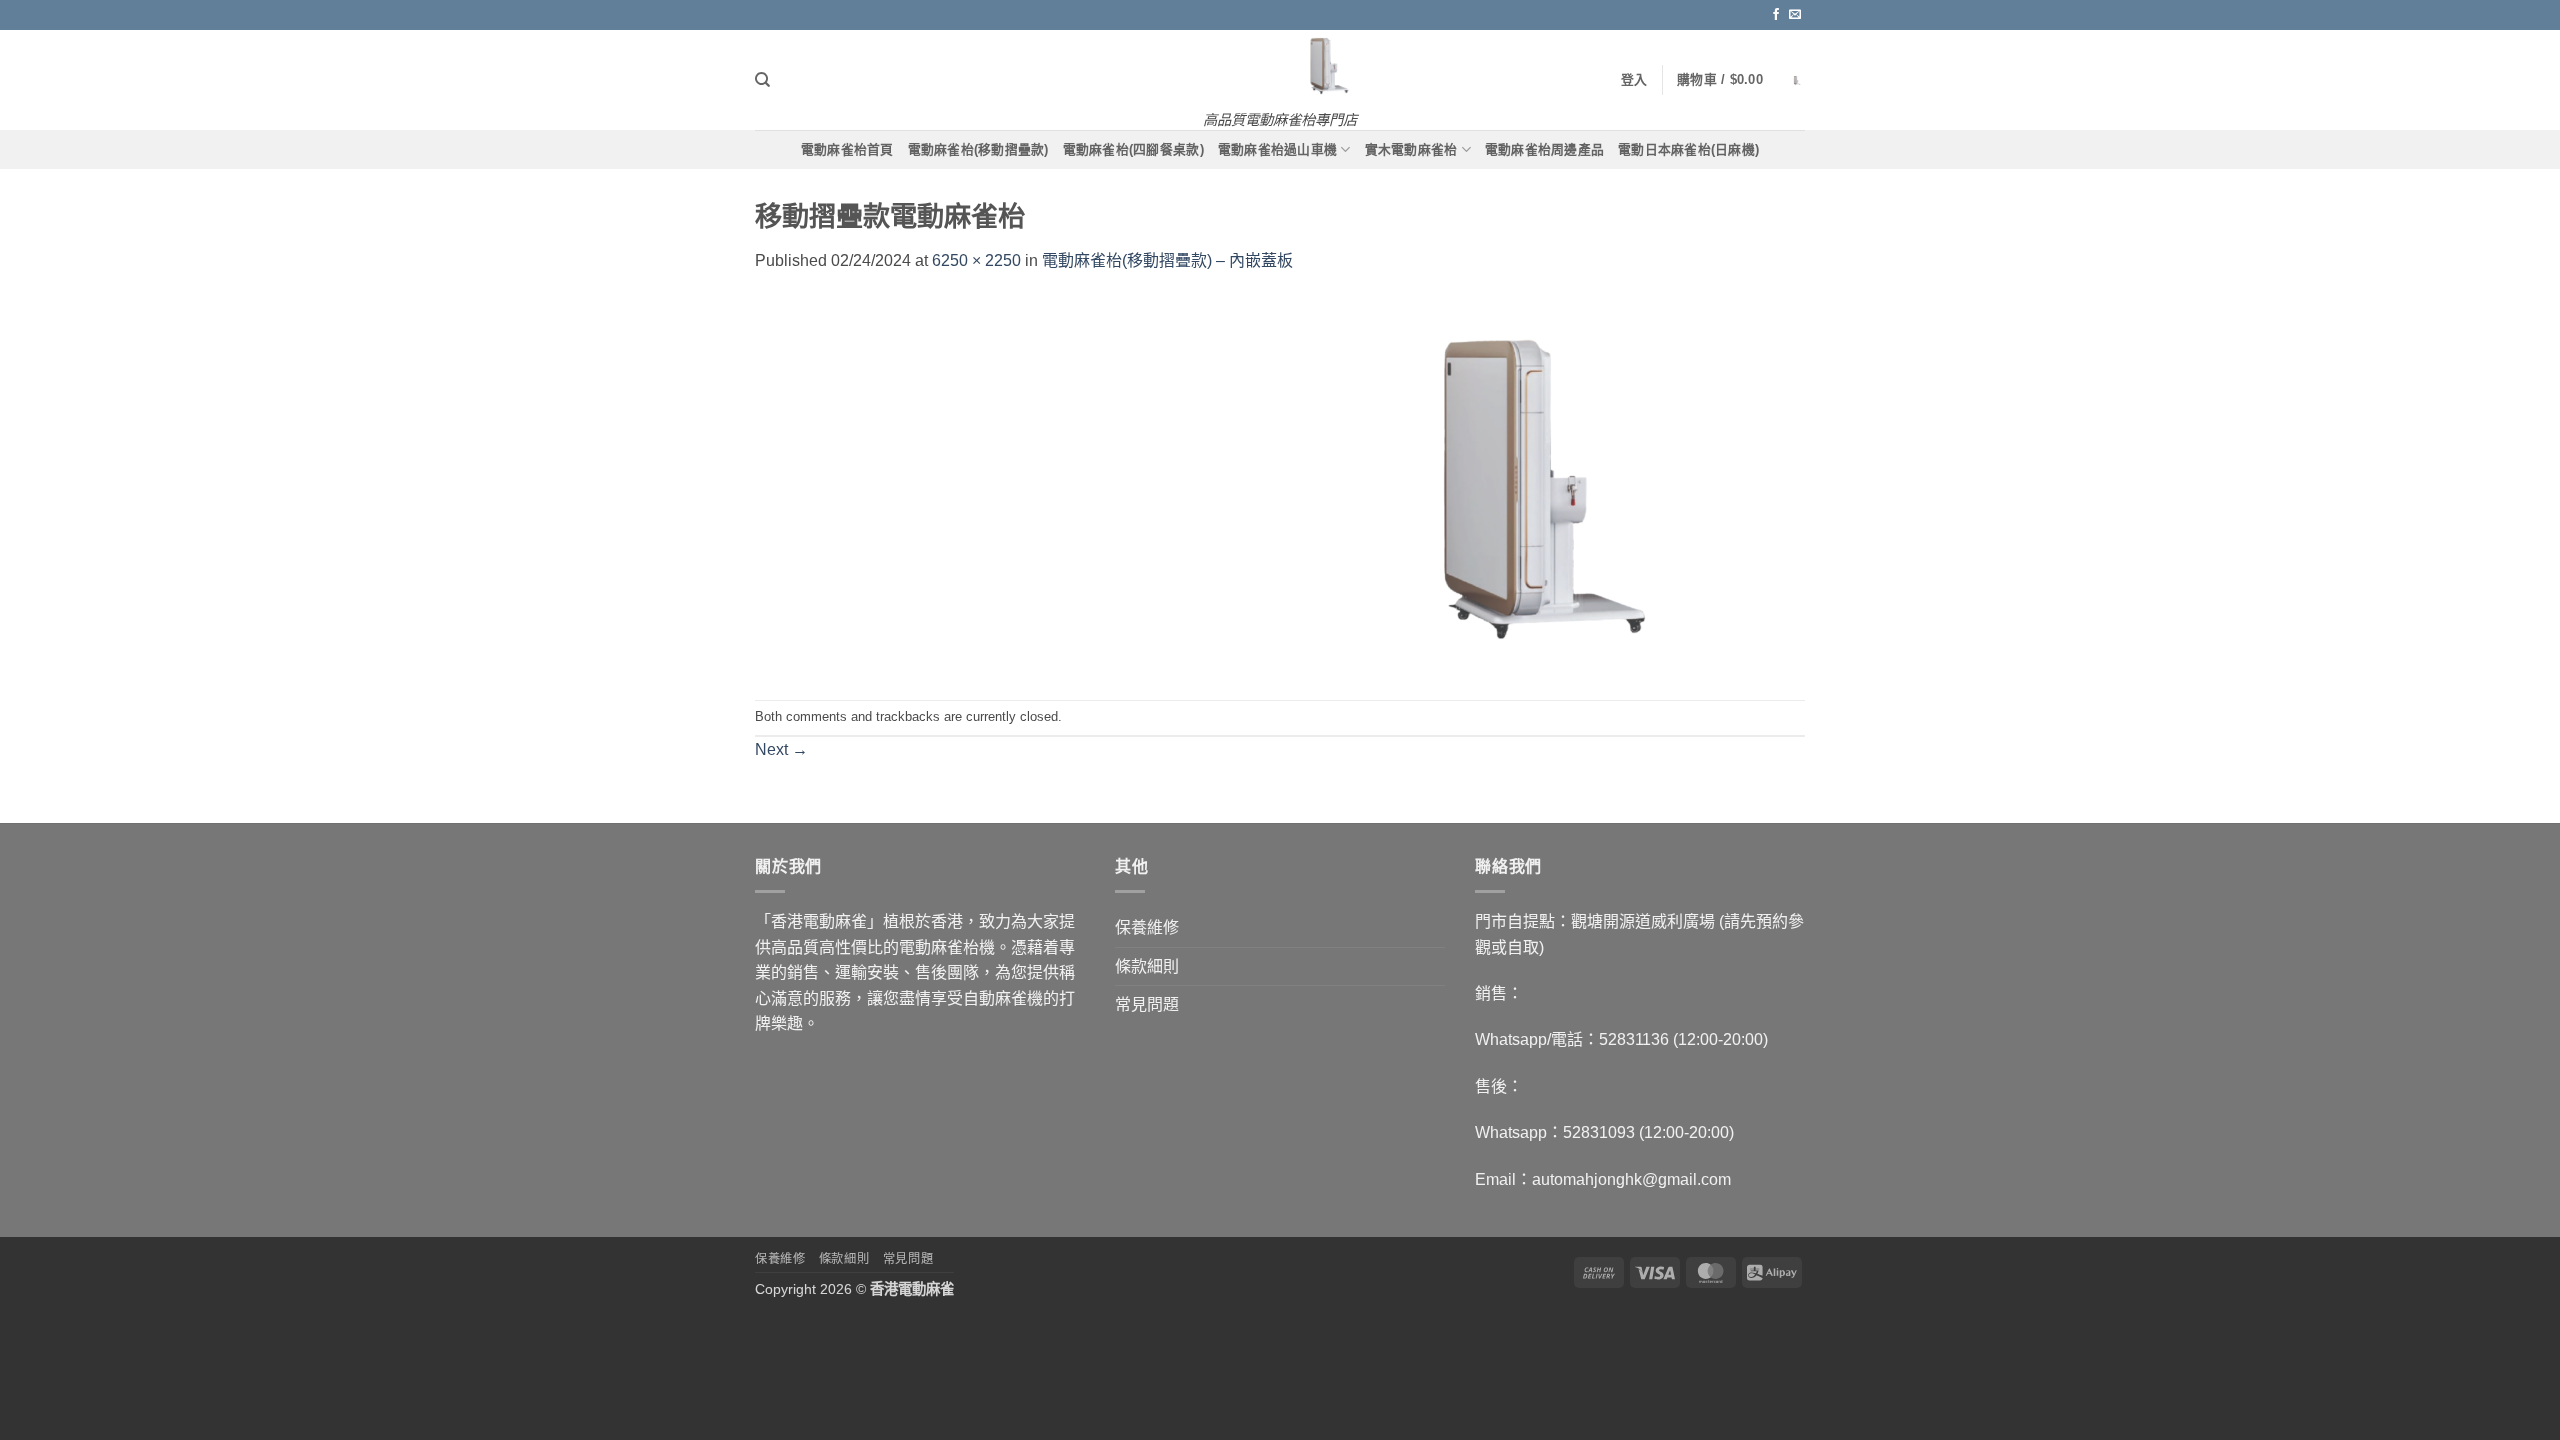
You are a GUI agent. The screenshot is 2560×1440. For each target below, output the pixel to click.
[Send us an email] (1795, 15)
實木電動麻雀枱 (1411, 149)
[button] (1741, 80)
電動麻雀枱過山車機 (1277, 149)
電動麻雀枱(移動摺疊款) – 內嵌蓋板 (1167, 260)
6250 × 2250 (976, 260)
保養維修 (1147, 927)
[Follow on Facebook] (1776, 15)
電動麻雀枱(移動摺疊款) (978, 149)
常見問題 (1147, 1004)
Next (781, 749)
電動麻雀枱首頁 (847, 149)
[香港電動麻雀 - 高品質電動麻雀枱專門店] (1280, 65)
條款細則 (1147, 966)
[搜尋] (762, 80)
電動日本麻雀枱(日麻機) (1688, 149)
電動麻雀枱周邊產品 (1544, 149)
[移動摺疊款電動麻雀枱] (1280, 485)
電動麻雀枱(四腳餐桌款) (1133, 149)
